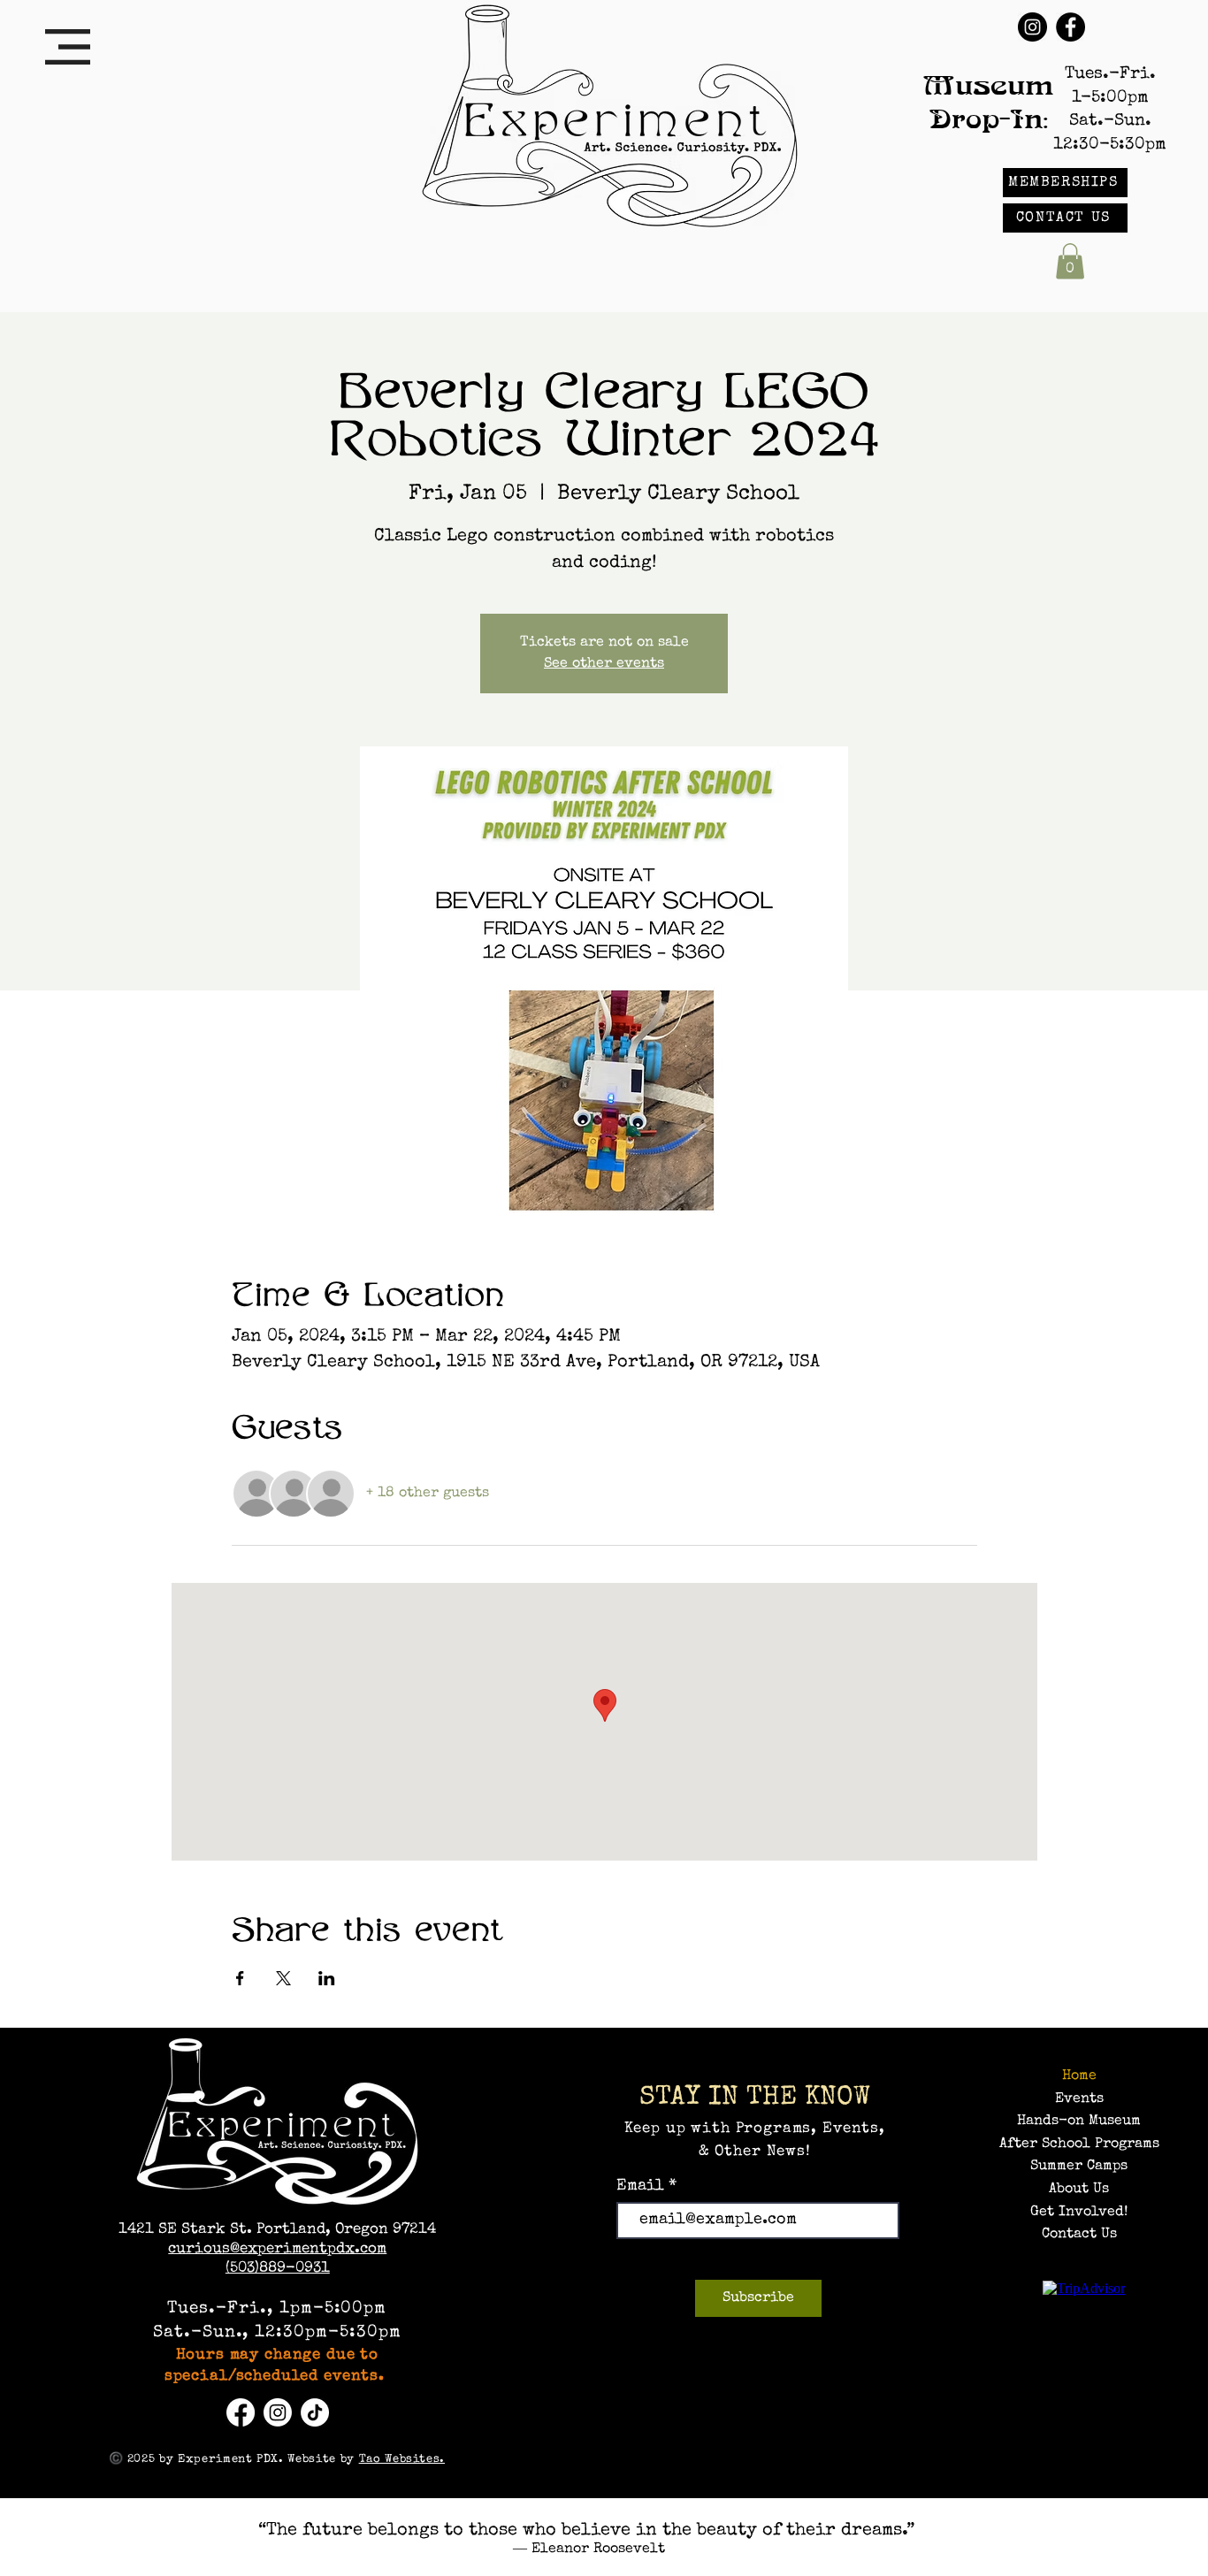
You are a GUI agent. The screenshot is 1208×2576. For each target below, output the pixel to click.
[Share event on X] (283, 1978)
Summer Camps (1079, 2167)
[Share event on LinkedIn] (327, 1978)
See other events (604, 664)
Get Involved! (1079, 2213)
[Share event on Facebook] (240, 1978)
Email (642, 2186)
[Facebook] (1070, 27)
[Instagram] (1032, 27)
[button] (68, 47)
